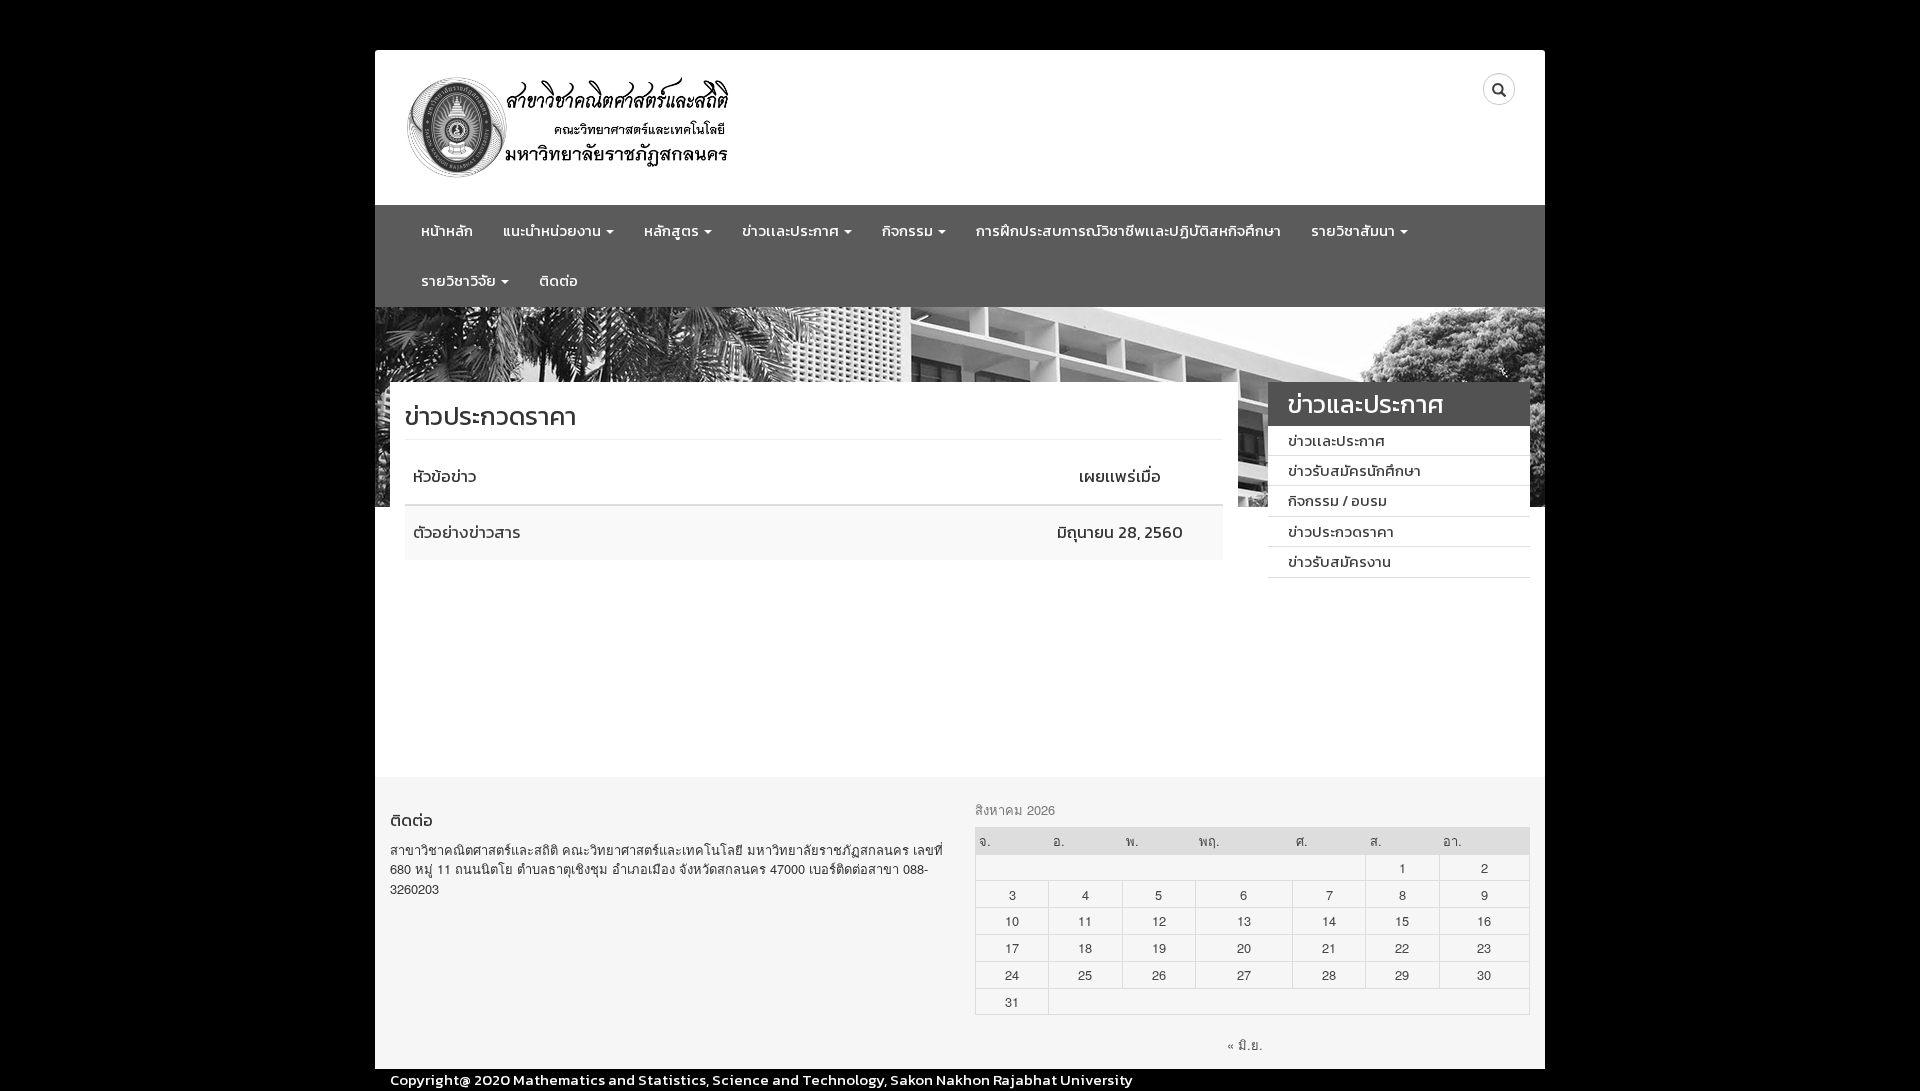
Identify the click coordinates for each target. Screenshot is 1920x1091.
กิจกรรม (909, 230)
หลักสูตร (673, 230)
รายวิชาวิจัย (460, 280)
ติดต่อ (558, 280)
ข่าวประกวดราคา (1341, 531)
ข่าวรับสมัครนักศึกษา (1354, 470)
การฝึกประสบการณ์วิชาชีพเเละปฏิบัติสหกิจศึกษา (1128, 230)
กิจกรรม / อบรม (1337, 500)
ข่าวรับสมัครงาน (1339, 561)
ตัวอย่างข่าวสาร (467, 532)
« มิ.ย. (1245, 1044)
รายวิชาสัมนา (1354, 230)
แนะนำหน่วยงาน (553, 230)
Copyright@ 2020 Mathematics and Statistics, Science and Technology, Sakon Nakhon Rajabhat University (761, 1079)
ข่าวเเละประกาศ (792, 230)
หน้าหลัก (447, 230)
